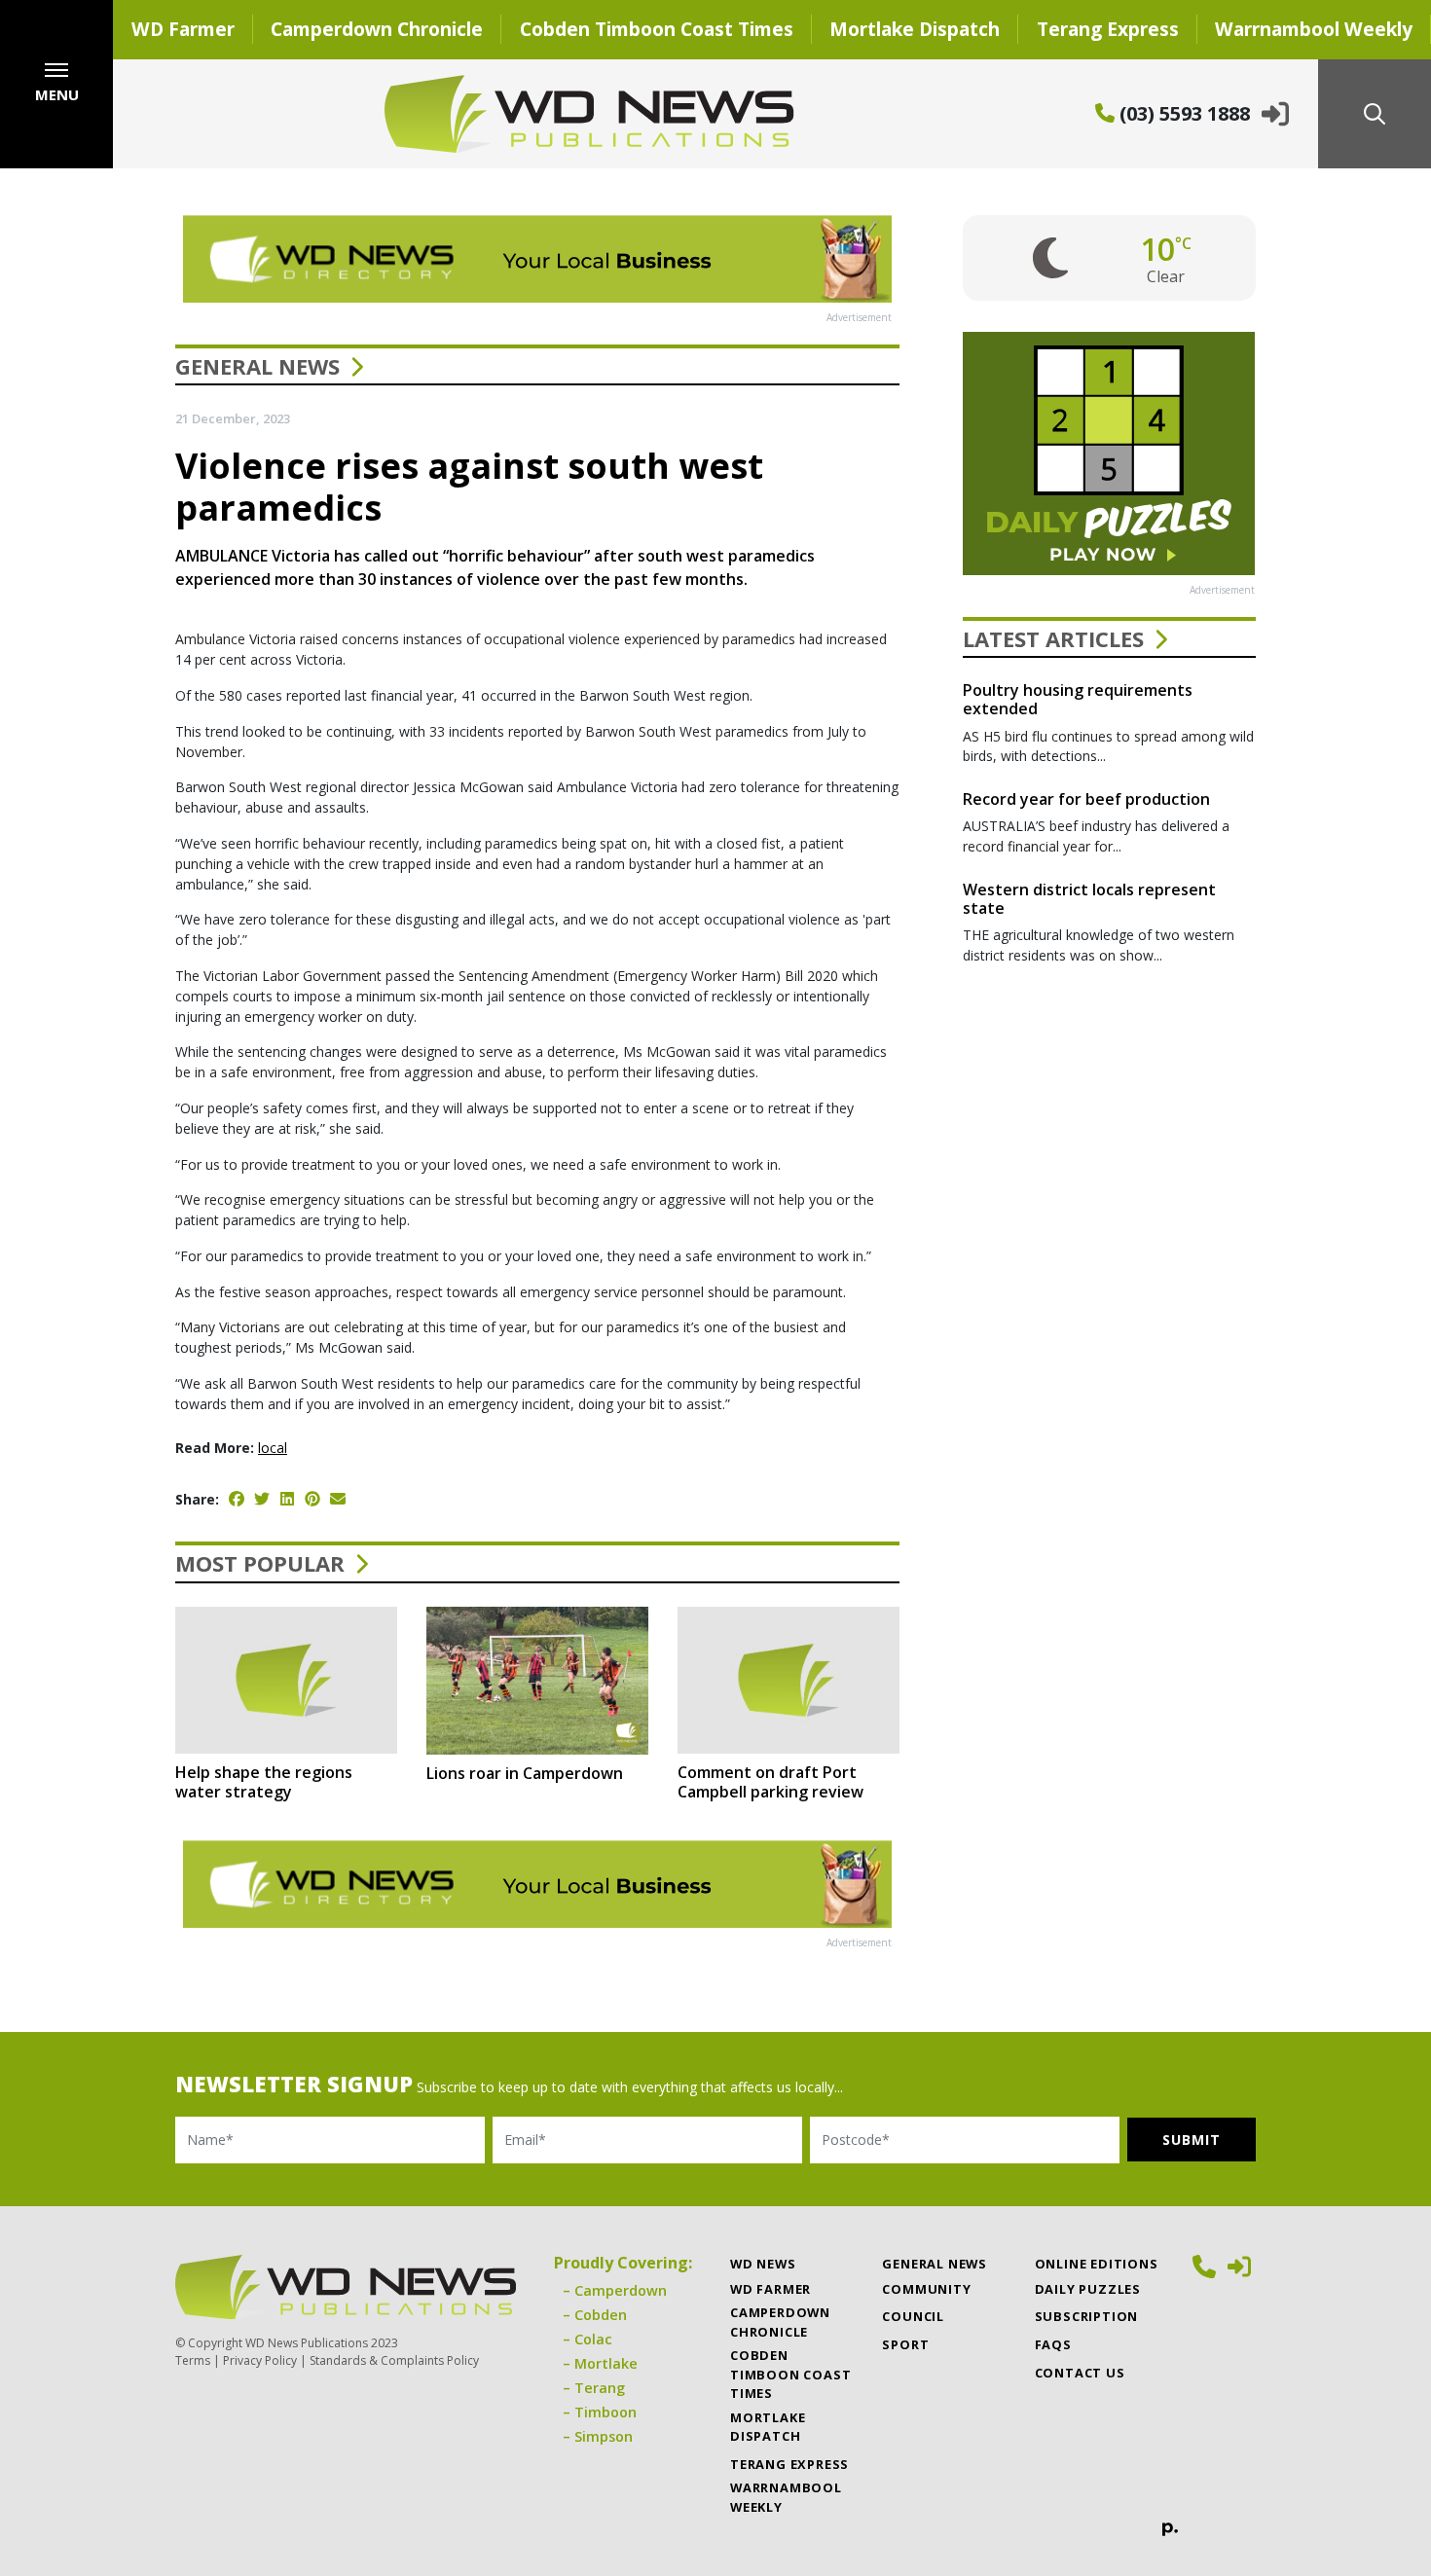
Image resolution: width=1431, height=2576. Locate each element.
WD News (763, 2264)
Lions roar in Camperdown (525, 1773)
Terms (193, 2360)
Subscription (1087, 2316)
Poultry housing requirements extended (1078, 699)
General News (257, 366)
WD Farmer (183, 29)
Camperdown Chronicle (377, 29)
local (273, 1448)
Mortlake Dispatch (915, 29)
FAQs (1053, 2344)
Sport (905, 2344)
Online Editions (1097, 2264)
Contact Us (1080, 2373)
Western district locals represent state (1089, 899)
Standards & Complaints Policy (394, 2360)
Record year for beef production (1086, 799)
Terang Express (1108, 29)
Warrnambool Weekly (786, 2497)
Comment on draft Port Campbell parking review (771, 1781)
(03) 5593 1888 (1182, 113)
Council (913, 2316)
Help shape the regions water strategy (264, 1781)
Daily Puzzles (1088, 2289)
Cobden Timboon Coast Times (657, 29)
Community (926, 2289)
